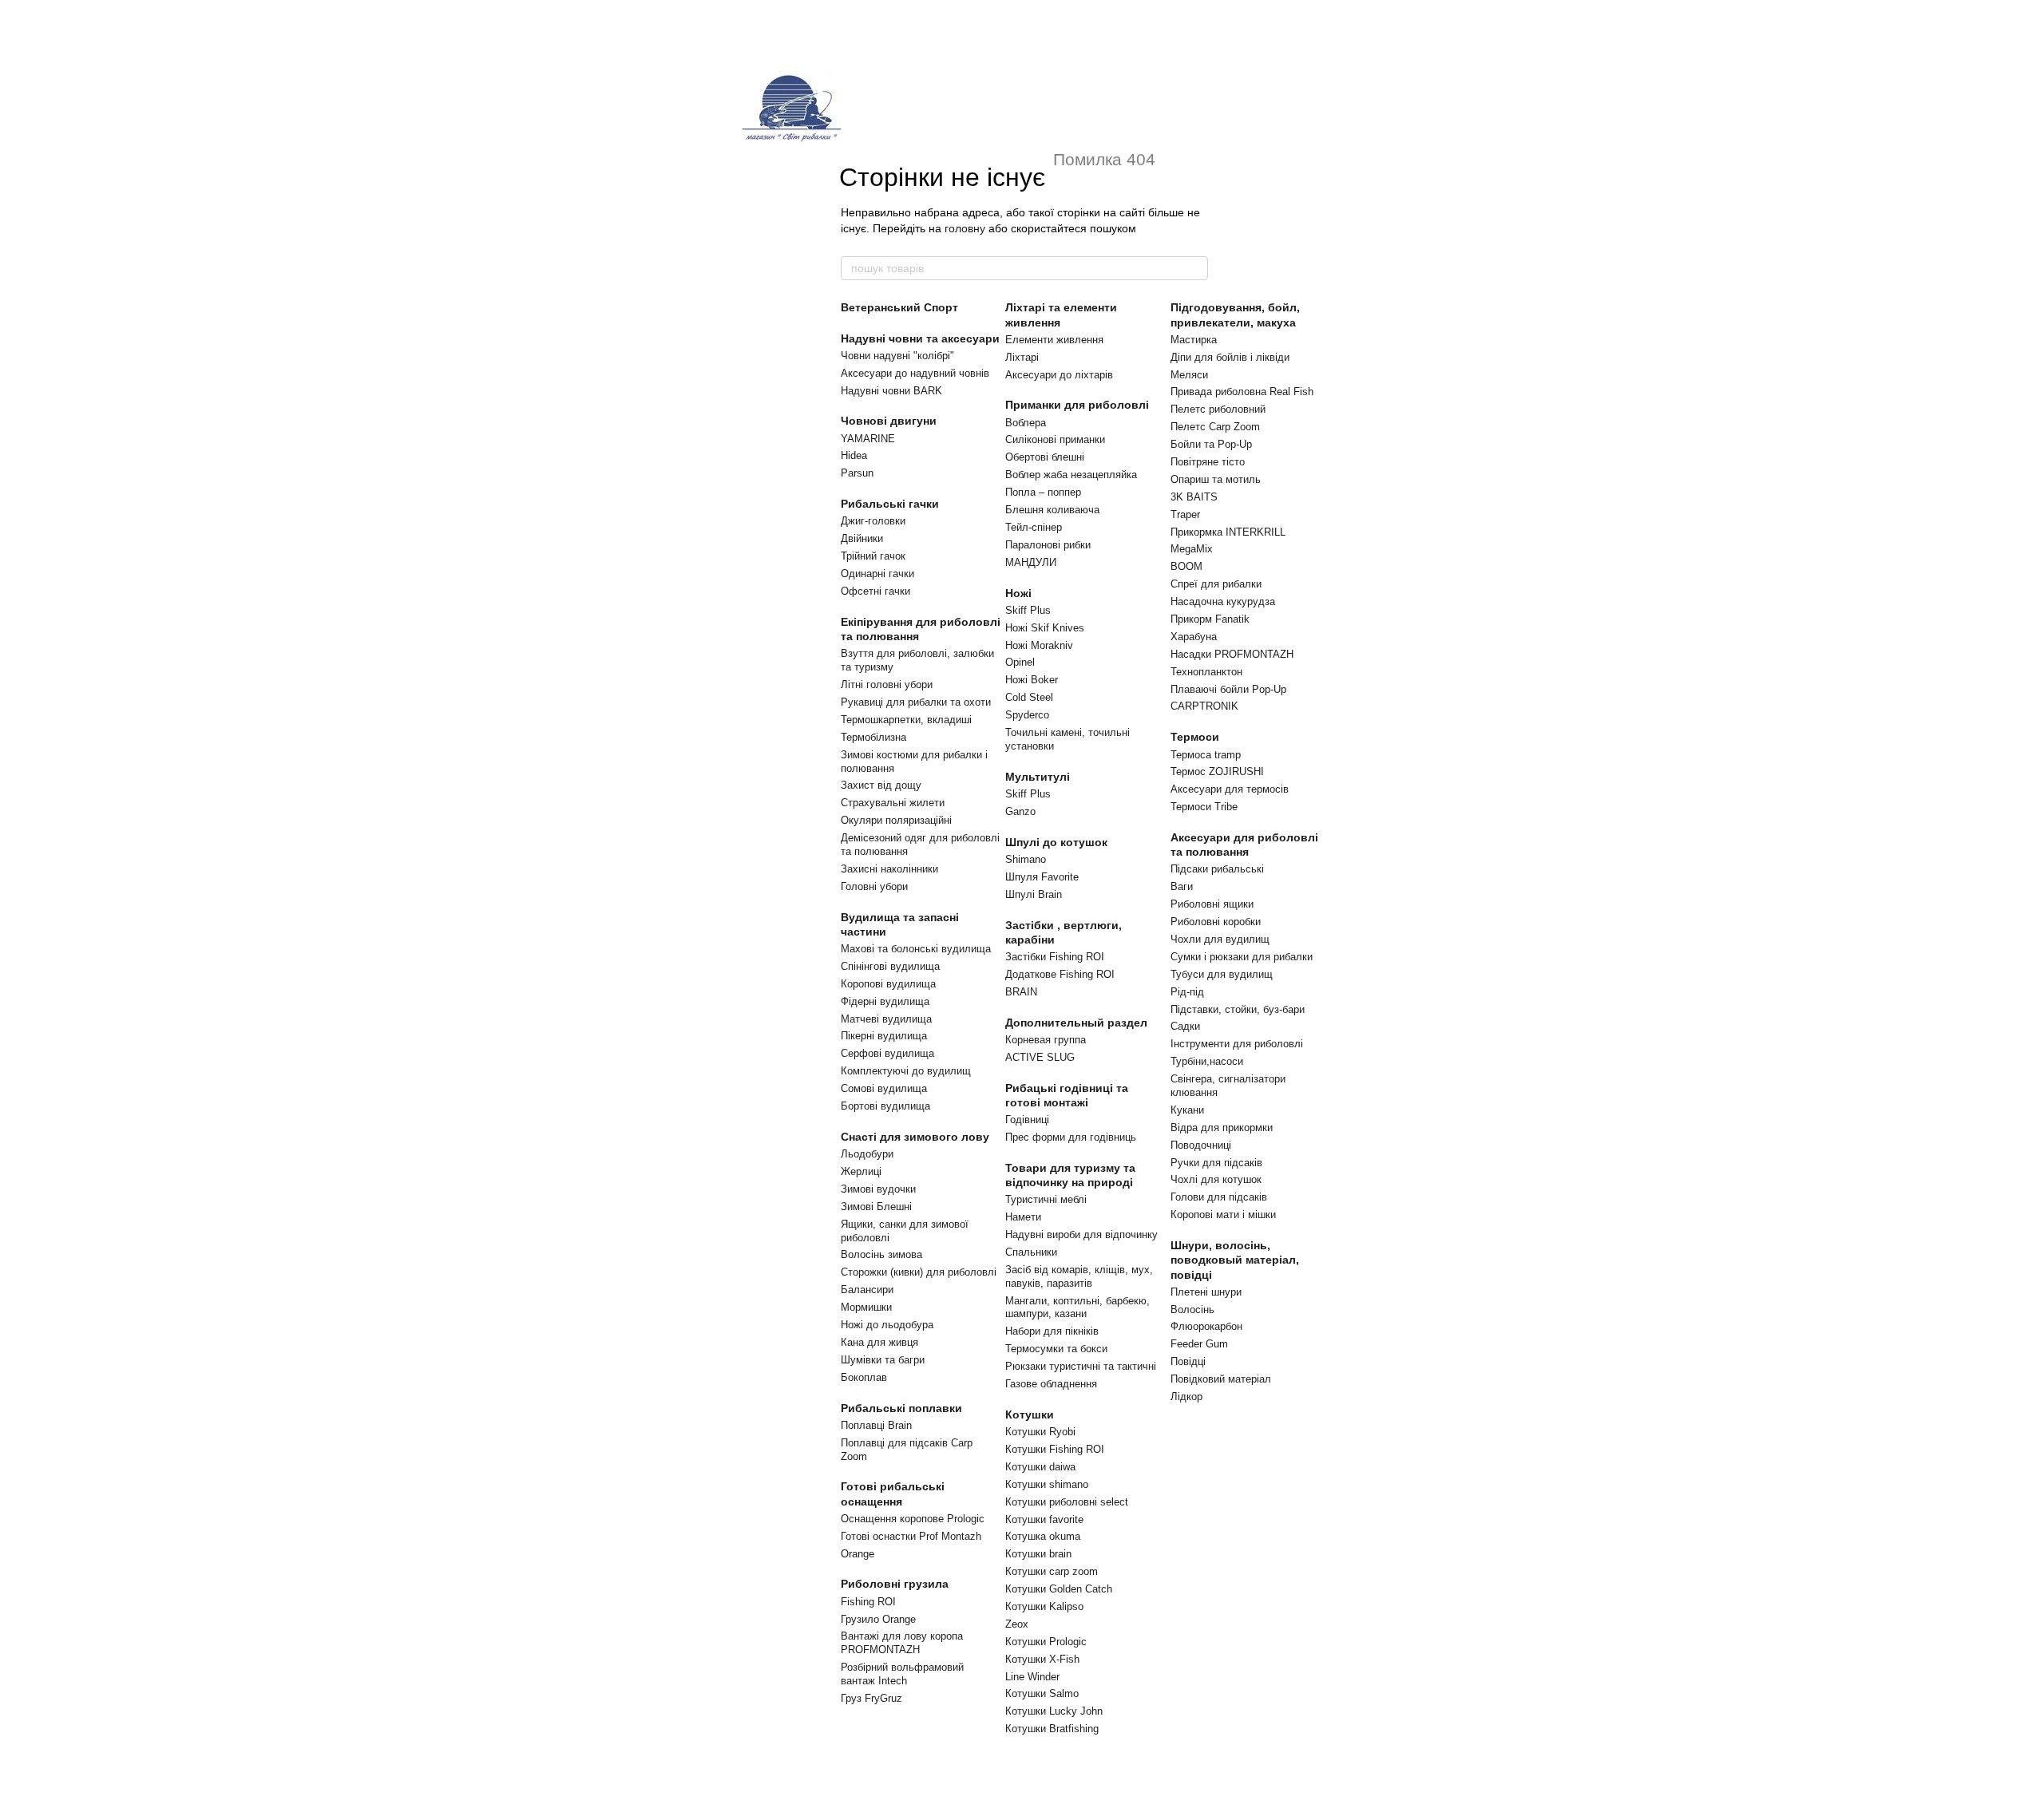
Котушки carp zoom (1052, 1571)
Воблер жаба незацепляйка (1071, 475)
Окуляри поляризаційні (896, 820)
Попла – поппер (1043, 492)
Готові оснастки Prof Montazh (911, 1536)
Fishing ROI (868, 1602)
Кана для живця (879, 1342)
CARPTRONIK (1204, 706)
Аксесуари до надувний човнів (915, 373)
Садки (1185, 1026)
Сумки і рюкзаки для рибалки (1242, 957)
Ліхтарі (1022, 357)
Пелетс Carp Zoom (1215, 427)
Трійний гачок (873, 556)
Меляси (1189, 375)
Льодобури (867, 1154)
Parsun (857, 473)
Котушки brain (1038, 1554)
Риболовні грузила (895, 1584)
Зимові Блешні (876, 1207)
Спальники (1031, 1252)
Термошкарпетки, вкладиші (906, 720)
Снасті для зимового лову (915, 1137)
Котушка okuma (1043, 1536)
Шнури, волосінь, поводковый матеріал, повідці (1235, 1260)
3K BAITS (1194, 497)
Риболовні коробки (1216, 922)
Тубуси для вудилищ (1222, 974)
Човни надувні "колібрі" (897, 356)
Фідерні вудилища (885, 1001)
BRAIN (1021, 992)
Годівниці (1027, 1120)
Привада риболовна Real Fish (1242, 392)
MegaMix (1192, 549)
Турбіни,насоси (1207, 1061)
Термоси (1195, 737)
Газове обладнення (1051, 1384)
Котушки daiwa (1040, 1467)
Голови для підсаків (1219, 1197)
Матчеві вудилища (886, 1019)
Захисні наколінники (889, 869)
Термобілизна (873, 737)
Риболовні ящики (1212, 904)
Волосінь (1192, 1310)
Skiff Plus (1028, 610)
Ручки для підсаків (1216, 1163)
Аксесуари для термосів (1230, 789)
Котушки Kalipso (1044, 1606)
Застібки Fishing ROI (1055, 957)
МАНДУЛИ (1031, 562)
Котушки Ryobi (1040, 1432)
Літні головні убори (887, 684)
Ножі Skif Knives (1045, 628)
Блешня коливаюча (1052, 510)
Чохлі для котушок (1216, 1179)
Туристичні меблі (1046, 1199)
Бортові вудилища (885, 1106)
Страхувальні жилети (893, 803)
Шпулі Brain (1034, 894)
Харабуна (1194, 637)
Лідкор (1186, 1397)
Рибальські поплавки (901, 1408)
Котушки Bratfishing (1052, 1729)
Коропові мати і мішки (1223, 1215)
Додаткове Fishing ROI (1060, 974)
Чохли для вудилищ (1220, 939)
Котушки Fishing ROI (1055, 1449)
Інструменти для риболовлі (1237, 1044)
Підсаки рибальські (1217, 869)
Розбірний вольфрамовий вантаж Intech (902, 1674)
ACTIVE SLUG (1040, 1057)
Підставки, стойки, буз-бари (1238, 1009)
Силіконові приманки (1055, 439)
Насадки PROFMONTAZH (1232, 654)
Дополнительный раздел (1076, 1023)
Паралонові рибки (1048, 545)
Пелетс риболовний (1218, 409)
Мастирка (1194, 340)
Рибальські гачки (890, 504)
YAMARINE (868, 439)
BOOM (1186, 566)
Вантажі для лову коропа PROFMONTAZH (902, 1643)
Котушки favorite (1044, 1519)
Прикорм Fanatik (1210, 619)
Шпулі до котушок (1056, 842)
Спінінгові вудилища (890, 966)
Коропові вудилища (888, 984)
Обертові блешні (1045, 457)
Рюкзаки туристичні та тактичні (1081, 1366)
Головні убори (874, 886)
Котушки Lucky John (1054, 1711)
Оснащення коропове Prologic (913, 1519)
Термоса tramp (1206, 755)
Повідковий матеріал (1221, 1379)
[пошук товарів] (1195, 268)
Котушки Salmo (1042, 1693)
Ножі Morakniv (1039, 645)
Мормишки (866, 1307)
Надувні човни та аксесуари (920, 338)
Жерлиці (861, 1171)
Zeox (1017, 1624)
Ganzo (1020, 811)
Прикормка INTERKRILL (1228, 532)
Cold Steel (1029, 697)
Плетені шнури (1206, 1292)
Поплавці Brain (876, 1425)
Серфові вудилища (887, 1053)
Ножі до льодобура (887, 1325)
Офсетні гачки (875, 591)
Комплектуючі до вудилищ (906, 1071)
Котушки (1030, 1414)
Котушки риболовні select (1067, 1502)
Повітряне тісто (1208, 462)
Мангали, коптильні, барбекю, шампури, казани (1077, 1308)
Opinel (1020, 662)
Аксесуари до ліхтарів (1059, 375)
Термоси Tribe (1204, 807)
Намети (1023, 1217)
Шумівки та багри (883, 1360)
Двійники (862, 538)
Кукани (1187, 1110)
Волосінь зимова (881, 1254)
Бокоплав (864, 1377)
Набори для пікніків (1052, 1331)
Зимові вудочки (878, 1189)
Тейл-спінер (1034, 527)
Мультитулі (1038, 777)
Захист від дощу (881, 785)
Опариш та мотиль (1216, 479)
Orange (858, 1554)
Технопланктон (1206, 672)
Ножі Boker (1032, 680)
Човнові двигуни (889, 421)
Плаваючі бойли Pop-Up (1228, 689)
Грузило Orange (878, 1619)
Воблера (1026, 423)
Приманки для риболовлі (1077, 405)
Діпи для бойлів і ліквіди (1230, 357)
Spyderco (1027, 715)
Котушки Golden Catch (1059, 1589)
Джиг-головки (873, 521)
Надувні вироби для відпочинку (1081, 1234)
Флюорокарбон (1206, 1326)
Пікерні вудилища (884, 1036)
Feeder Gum (1199, 1344)
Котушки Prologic (1046, 1642)
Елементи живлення (1054, 340)
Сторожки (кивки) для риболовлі (919, 1272)
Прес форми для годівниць (1071, 1137)
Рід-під (1187, 992)
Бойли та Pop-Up (1211, 444)
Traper (1185, 514)
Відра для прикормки (1222, 1128)
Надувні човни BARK (891, 391)
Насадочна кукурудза (1223, 601)
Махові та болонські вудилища (916, 949)
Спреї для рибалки (1216, 584)
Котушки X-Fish (1042, 1659)
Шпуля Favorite (1042, 877)
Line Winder (1032, 1677)
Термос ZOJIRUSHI (1217, 772)
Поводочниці (1201, 1145)
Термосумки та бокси (1056, 1349)
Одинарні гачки (877, 574)
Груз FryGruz (871, 1698)
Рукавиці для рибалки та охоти (916, 702)
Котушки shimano (1047, 1484)
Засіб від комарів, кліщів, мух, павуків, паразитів (1079, 1276)
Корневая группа (1046, 1040)
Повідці (1188, 1361)
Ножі (1018, 593)
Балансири (867, 1290)
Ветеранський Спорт (899, 307)
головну (965, 228)
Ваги (1182, 886)
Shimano (1026, 859)
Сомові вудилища (884, 1088)
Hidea (854, 455)
